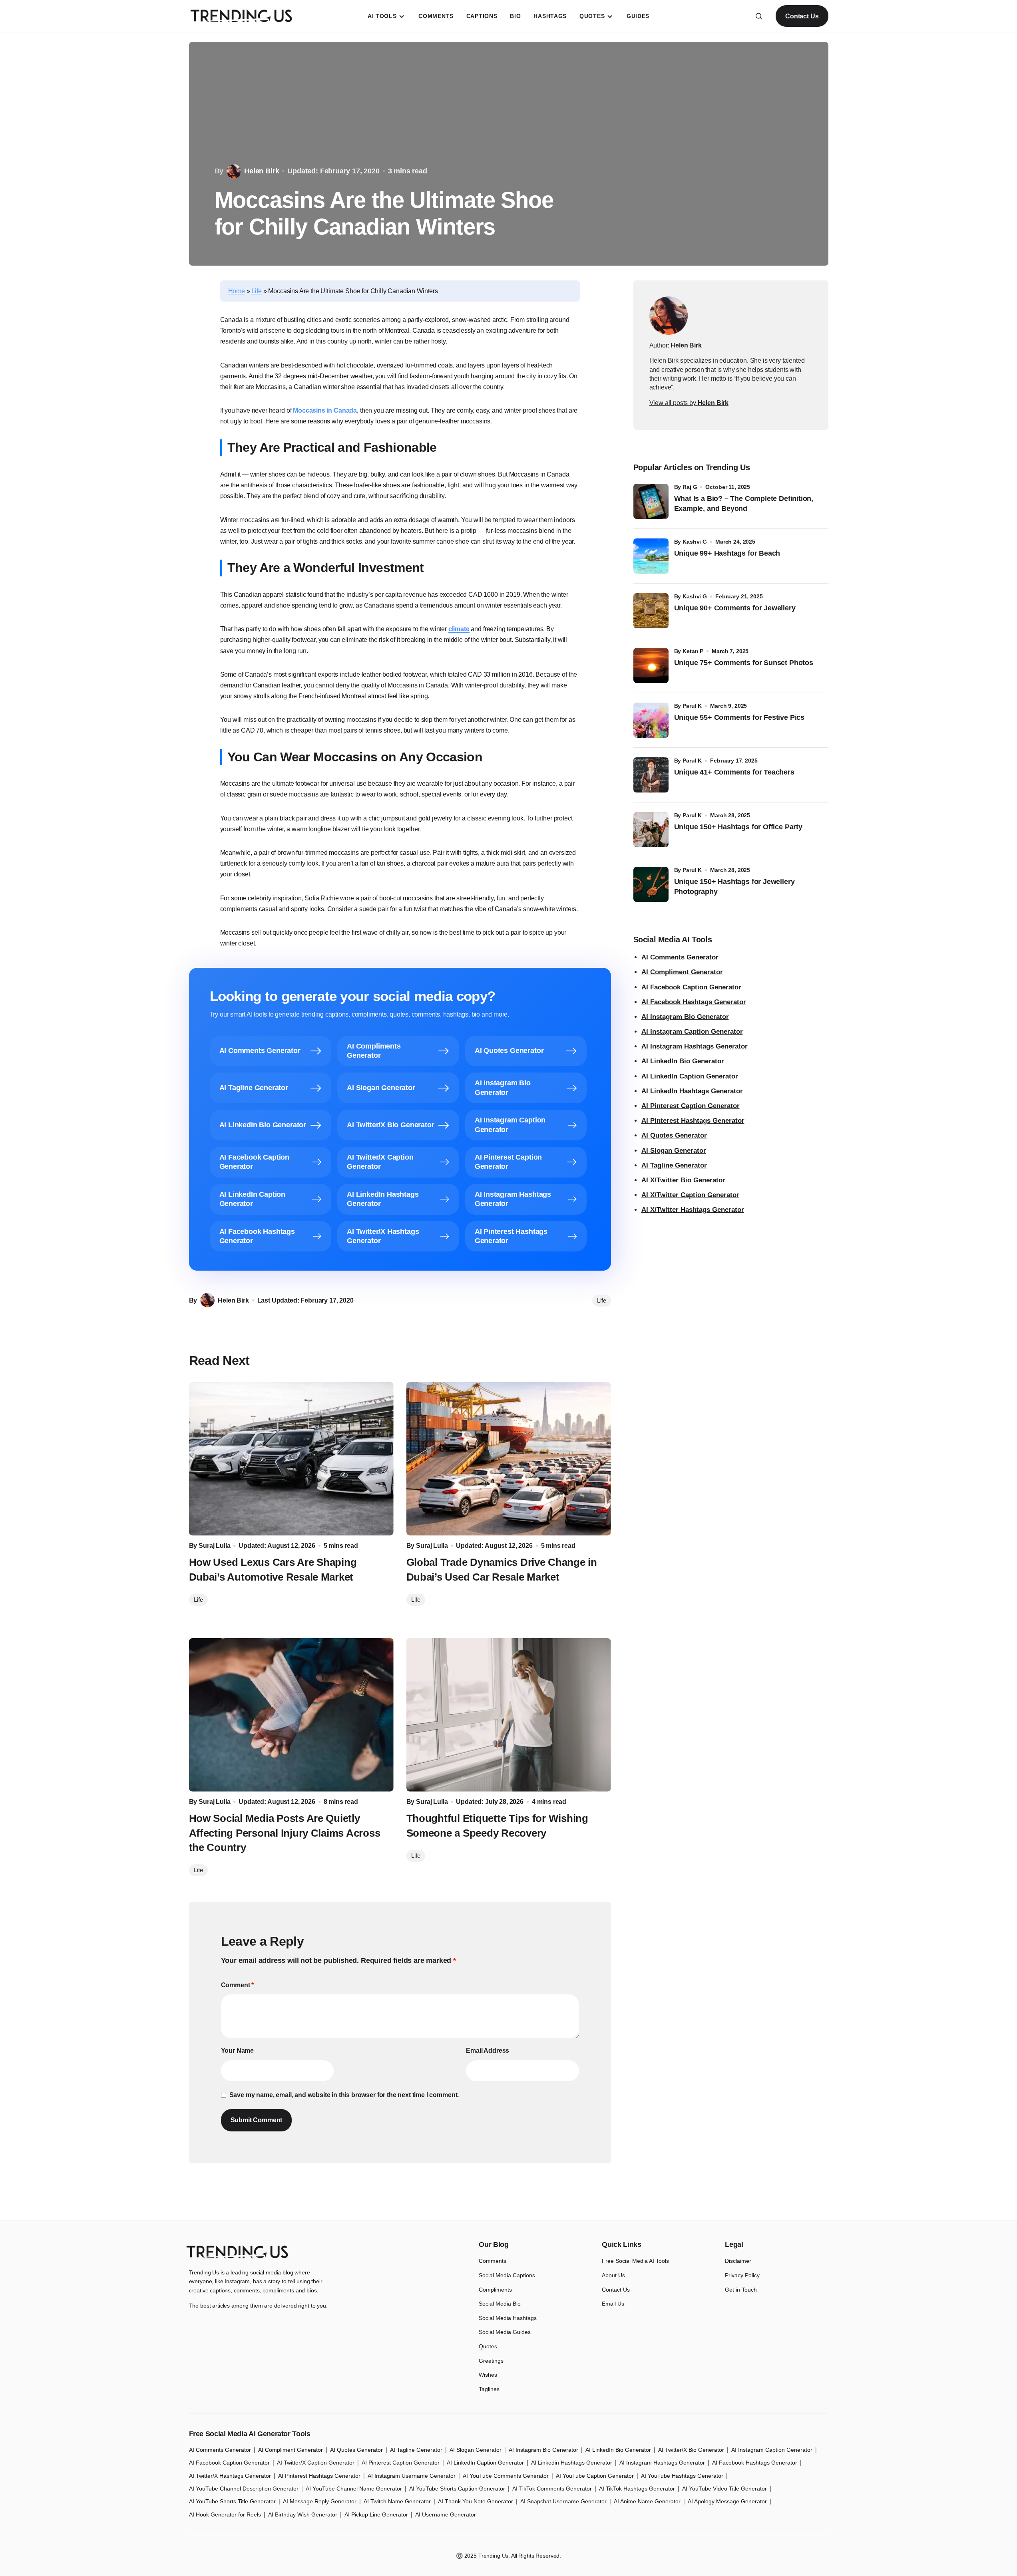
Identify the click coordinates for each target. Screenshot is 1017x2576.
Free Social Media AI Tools (635, 2261)
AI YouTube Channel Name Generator (354, 2489)
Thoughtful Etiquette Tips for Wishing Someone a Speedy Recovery (497, 1825)
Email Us (613, 2304)
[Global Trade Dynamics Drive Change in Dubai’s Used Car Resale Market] (509, 1459)
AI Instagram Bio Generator (685, 1017)
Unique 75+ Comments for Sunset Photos (744, 663)
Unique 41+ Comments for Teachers (736, 772)
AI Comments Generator (680, 957)
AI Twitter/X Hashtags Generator (230, 2476)
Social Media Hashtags (508, 2318)
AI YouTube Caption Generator (595, 2476)
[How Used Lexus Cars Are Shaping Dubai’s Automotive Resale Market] (291, 1459)
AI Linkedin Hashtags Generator (572, 2463)
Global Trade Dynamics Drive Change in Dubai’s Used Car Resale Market (502, 1569)
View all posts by (689, 403)
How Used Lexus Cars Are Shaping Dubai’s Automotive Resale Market (273, 1569)
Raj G (690, 487)
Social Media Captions (507, 2275)
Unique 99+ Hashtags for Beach (727, 553)
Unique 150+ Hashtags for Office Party (739, 827)
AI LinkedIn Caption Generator (690, 1076)
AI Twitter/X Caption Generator (316, 2463)
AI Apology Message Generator (727, 2501)
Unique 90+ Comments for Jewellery (735, 608)
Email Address (488, 2051)
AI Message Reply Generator (320, 2501)
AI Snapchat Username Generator (563, 2501)
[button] (759, 16)
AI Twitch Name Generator (397, 2501)
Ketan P (693, 651)
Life (256, 291)
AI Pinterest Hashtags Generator (693, 1121)
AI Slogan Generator (674, 1151)
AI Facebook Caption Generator (691, 987)
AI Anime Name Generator (647, 2501)
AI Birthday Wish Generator (303, 2514)
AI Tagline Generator (674, 1165)
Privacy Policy (742, 2275)
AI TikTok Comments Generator (552, 2489)
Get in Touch (741, 2290)
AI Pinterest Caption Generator (691, 1106)
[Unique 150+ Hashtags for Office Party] (651, 830)
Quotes (488, 2346)
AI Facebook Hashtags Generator (694, 1002)
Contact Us (802, 16)
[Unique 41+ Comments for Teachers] (651, 775)
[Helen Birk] (669, 316)
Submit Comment (257, 2120)
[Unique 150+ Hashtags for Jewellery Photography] (651, 884)
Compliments (495, 2290)
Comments (493, 2261)
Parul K (692, 706)
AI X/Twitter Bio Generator (683, 1180)
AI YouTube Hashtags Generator (682, 2476)
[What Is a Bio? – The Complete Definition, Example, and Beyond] (651, 501)
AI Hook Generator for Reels (225, 2514)
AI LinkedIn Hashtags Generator (692, 1091)
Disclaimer (738, 2261)
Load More (508, 2202)
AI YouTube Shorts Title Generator (232, 2501)
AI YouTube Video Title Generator (724, 2489)
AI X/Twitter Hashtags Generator (693, 1210)
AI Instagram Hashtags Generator (695, 1046)
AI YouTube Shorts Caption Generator (457, 2489)
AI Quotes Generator (674, 1135)
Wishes (488, 2375)
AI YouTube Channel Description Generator (244, 2489)
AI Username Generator (446, 2514)
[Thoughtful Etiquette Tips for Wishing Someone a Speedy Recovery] (509, 1715)
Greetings (491, 2361)
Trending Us (493, 2556)
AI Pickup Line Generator (376, 2514)
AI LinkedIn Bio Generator (683, 1061)
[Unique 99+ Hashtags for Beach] (651, 556)
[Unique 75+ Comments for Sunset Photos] (651, 665)
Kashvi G (695, 542)
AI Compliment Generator (682, 972)
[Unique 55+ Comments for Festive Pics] (651, 720)
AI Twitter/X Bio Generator (691, 2450)
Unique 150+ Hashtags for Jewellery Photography (734, 887)
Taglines (489, 2389)
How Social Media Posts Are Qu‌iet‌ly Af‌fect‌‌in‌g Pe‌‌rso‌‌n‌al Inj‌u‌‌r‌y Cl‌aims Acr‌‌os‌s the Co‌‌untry (285, 1833)
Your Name (238, 2051)
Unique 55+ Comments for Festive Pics (739, 717)
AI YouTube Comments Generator (506, 2476)
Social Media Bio (500, 2304)
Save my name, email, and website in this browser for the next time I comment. (344, 2095)
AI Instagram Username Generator (412, 2476)
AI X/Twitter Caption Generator (690, 1195)
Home (237, 291)
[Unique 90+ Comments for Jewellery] (651, 611)
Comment (238, 1985)
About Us (613, 2275)
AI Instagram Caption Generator (692, 1032)
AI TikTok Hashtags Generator (637, 2489)
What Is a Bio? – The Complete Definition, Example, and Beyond (744, 503)
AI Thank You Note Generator (476, 2501)
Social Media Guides (505, 2332)
